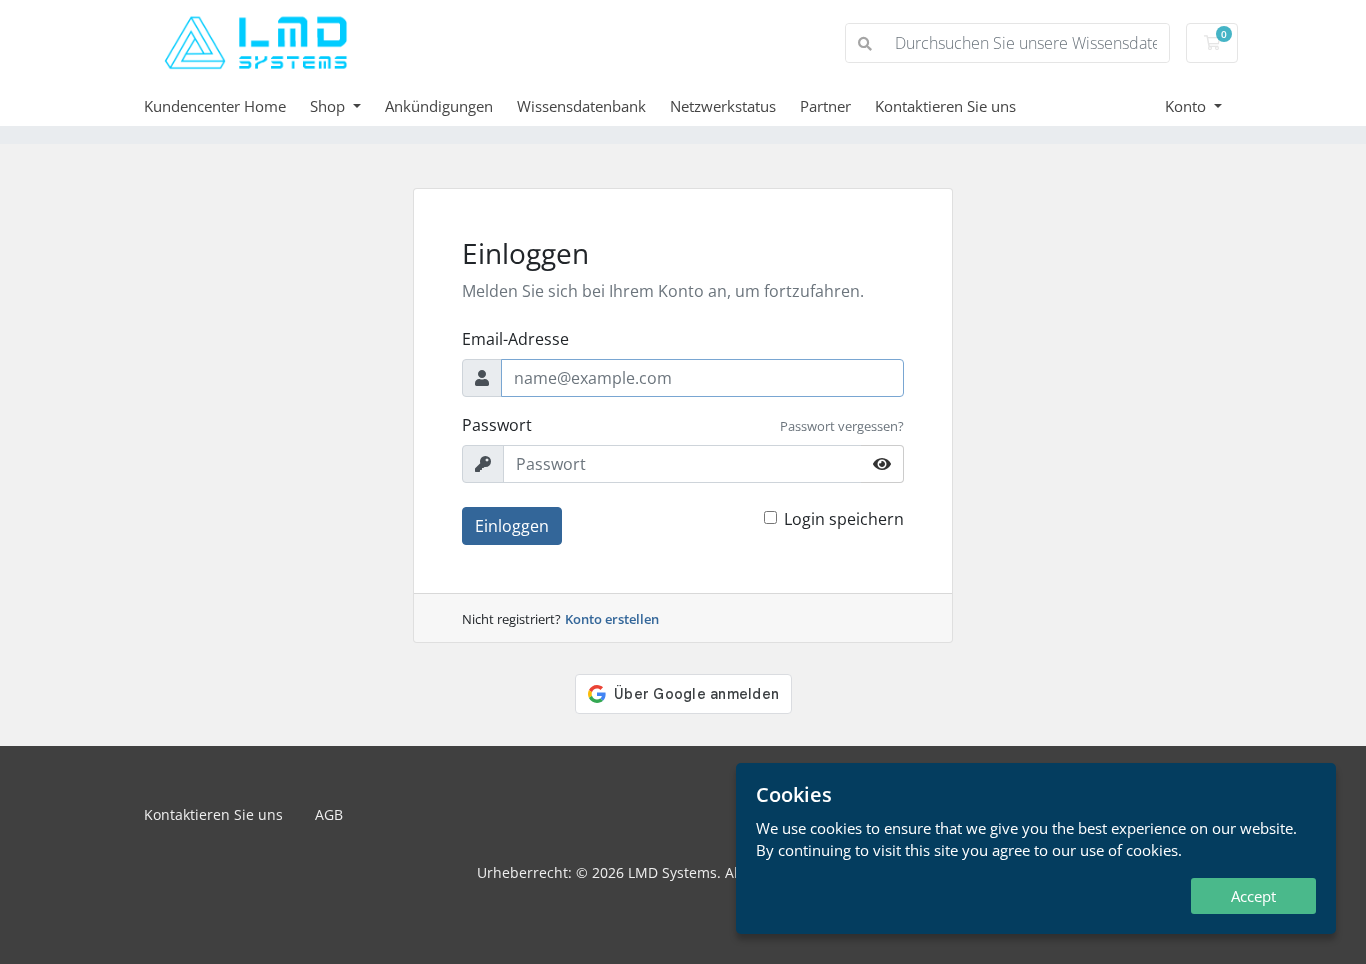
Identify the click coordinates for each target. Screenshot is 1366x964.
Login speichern (844, 519)
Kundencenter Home (215, 106)
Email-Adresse (515, 339)
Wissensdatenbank (581, 106)
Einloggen (512, 526)
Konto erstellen (612, 619)
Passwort (497, 425)
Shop (329, 106)
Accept (1253, 896)
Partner (825, 106)
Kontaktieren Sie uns (945, 106)
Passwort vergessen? (842, 426)
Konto (1187, 106)
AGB (329, 814)
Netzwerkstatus (723, 106)
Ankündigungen (439, 106)
